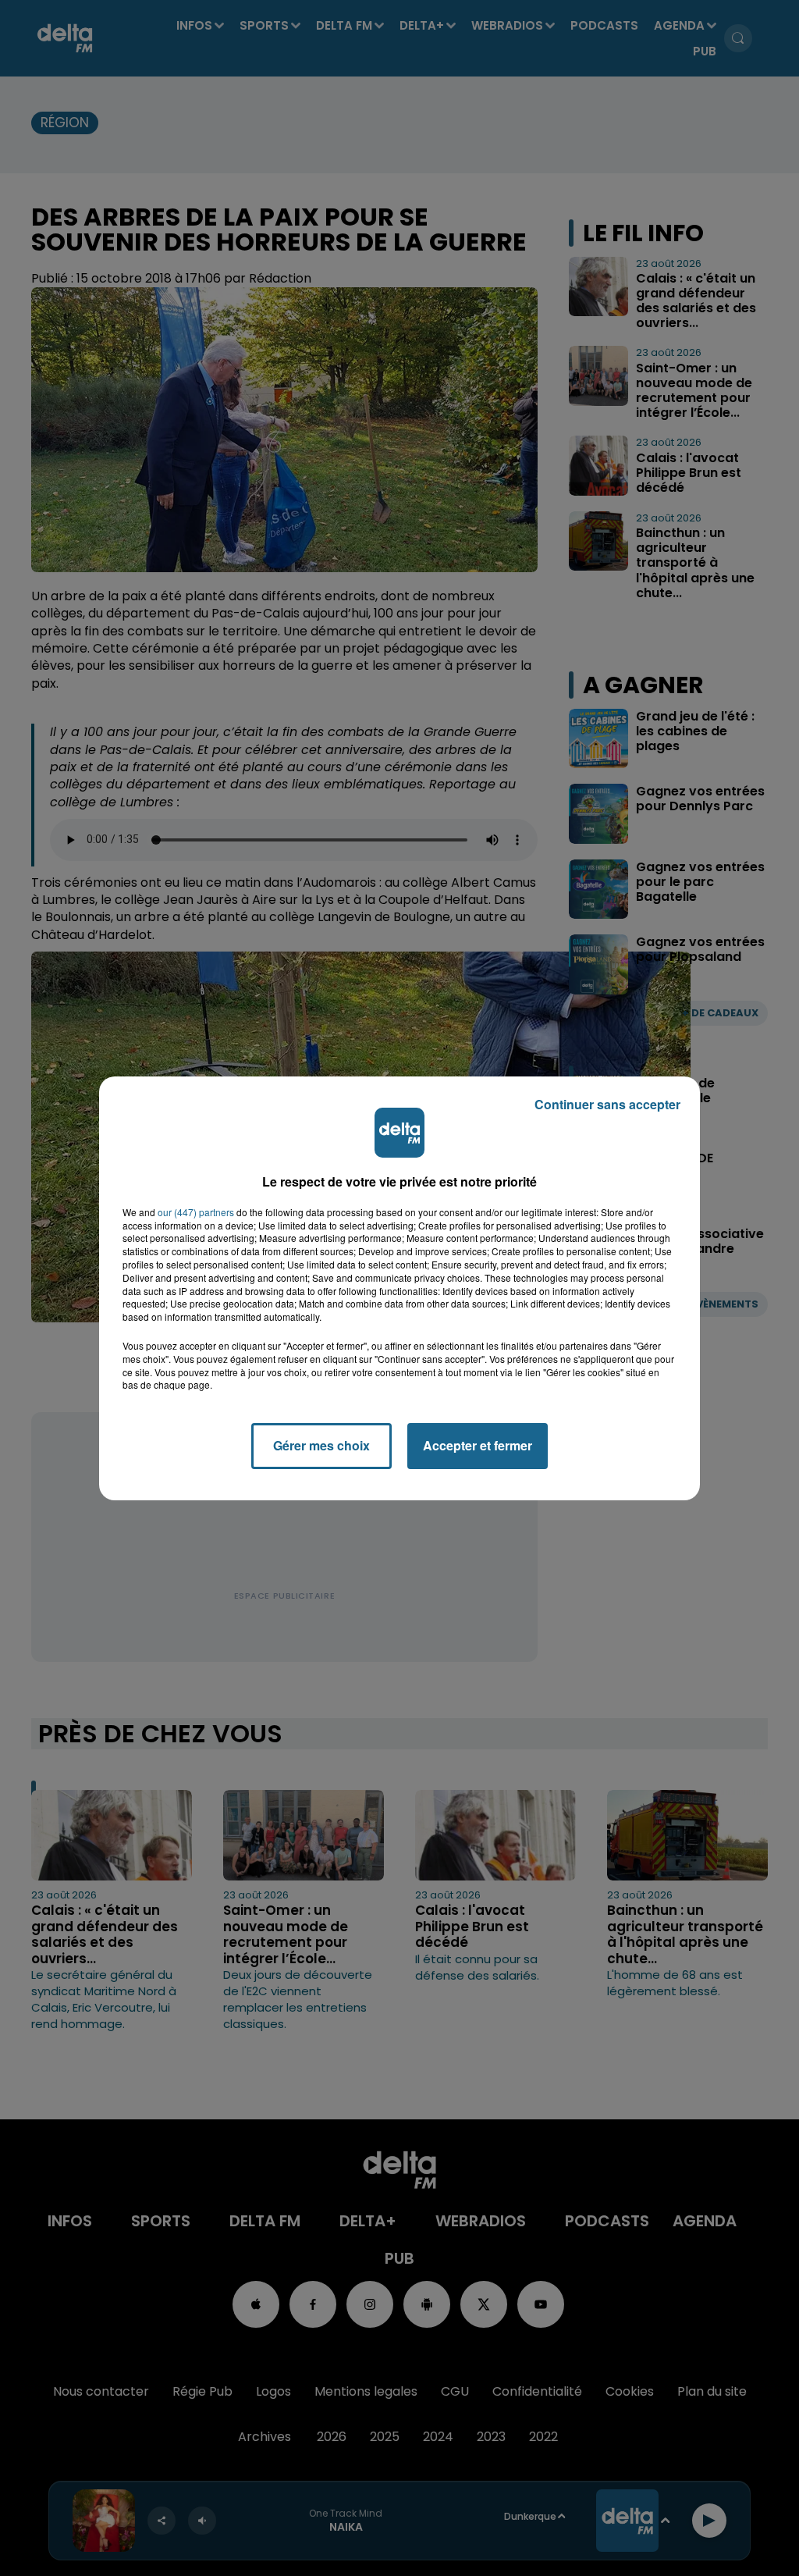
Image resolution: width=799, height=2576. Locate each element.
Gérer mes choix (321, 1445)
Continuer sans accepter (607, 1104)
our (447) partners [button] (196, 1212)
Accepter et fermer (478, 1445)
